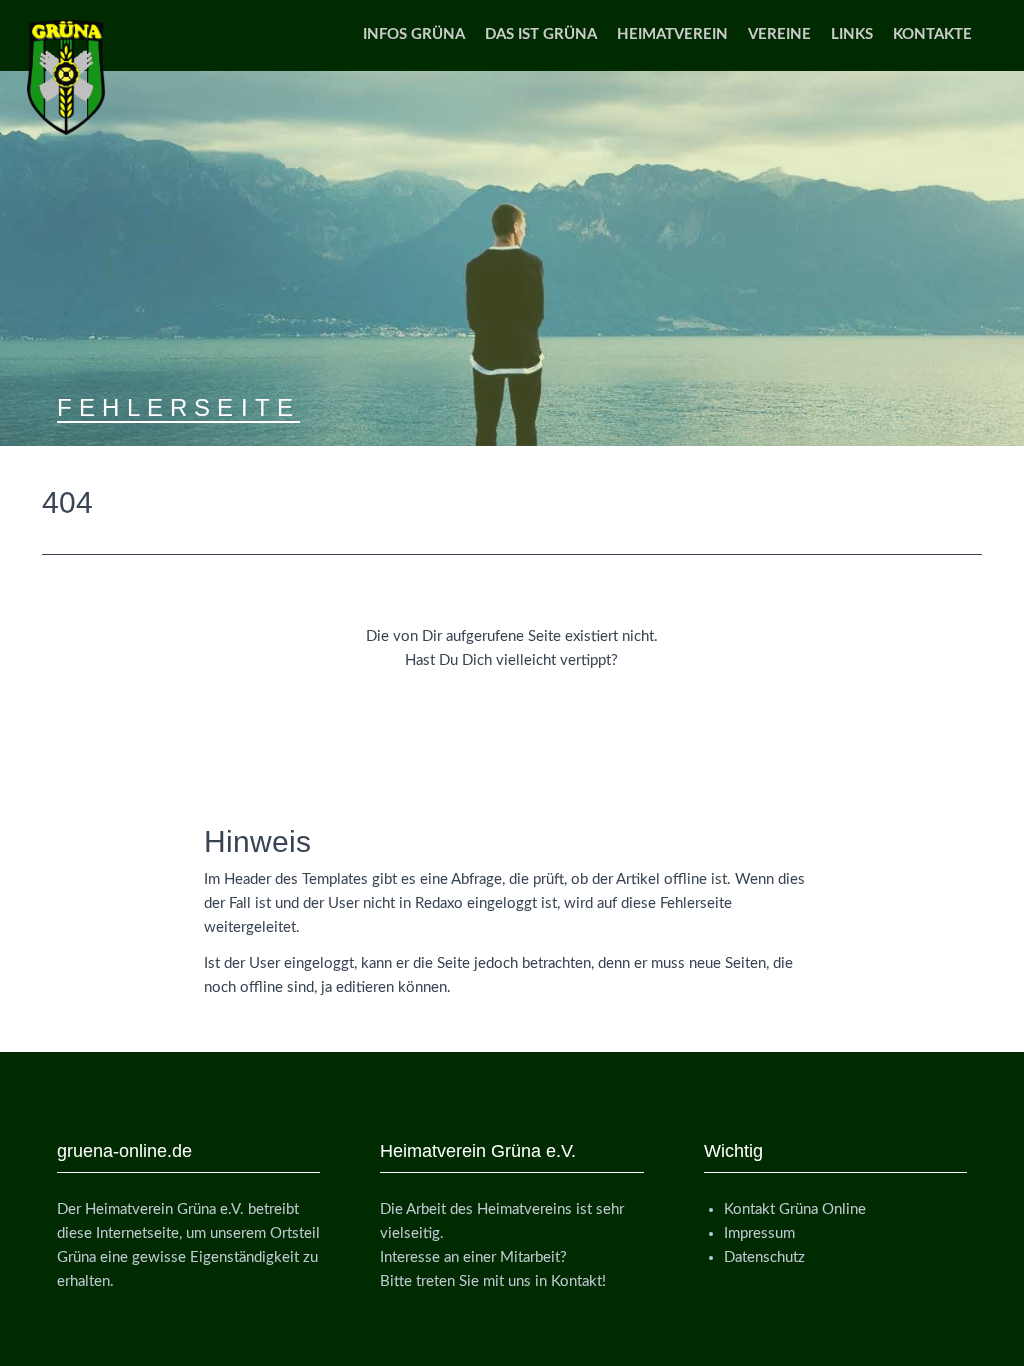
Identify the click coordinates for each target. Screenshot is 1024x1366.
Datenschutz (764, 1257)
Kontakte (932, 34)
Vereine (779, 34)
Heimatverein (672, 34)
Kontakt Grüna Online (795, 1209)
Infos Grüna (414, 34)
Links (852, 34)
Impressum (759, 1233)
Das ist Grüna (541, 34)
